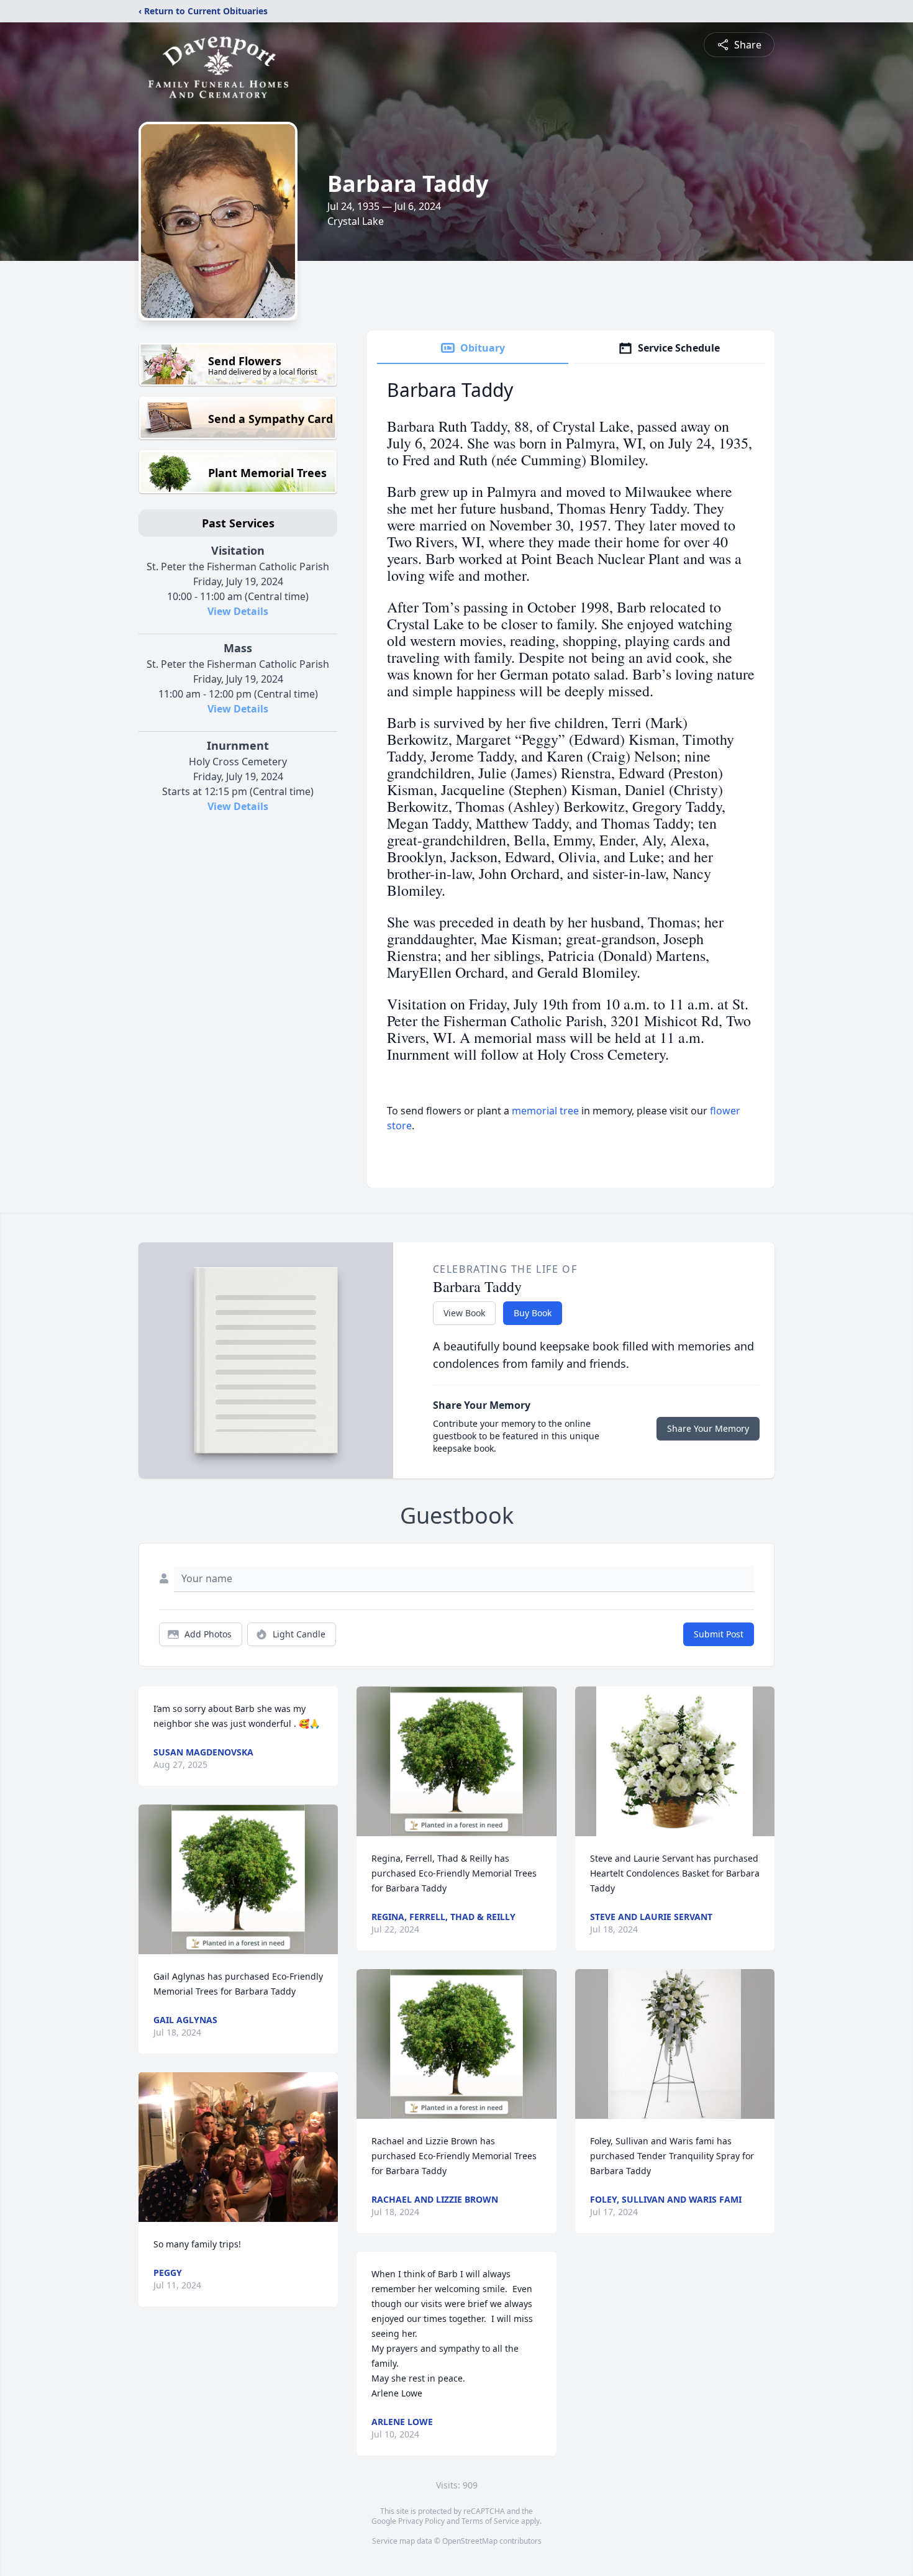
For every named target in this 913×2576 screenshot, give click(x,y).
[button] (238, 1879)
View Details (238, 611)
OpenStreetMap (470, 2541)
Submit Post (719, 1634)
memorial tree (545, 1111)
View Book (464, 1313)
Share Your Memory (708, 1428)
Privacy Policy (421, 2521)
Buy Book (533, 1313)
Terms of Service (490, 2521)
